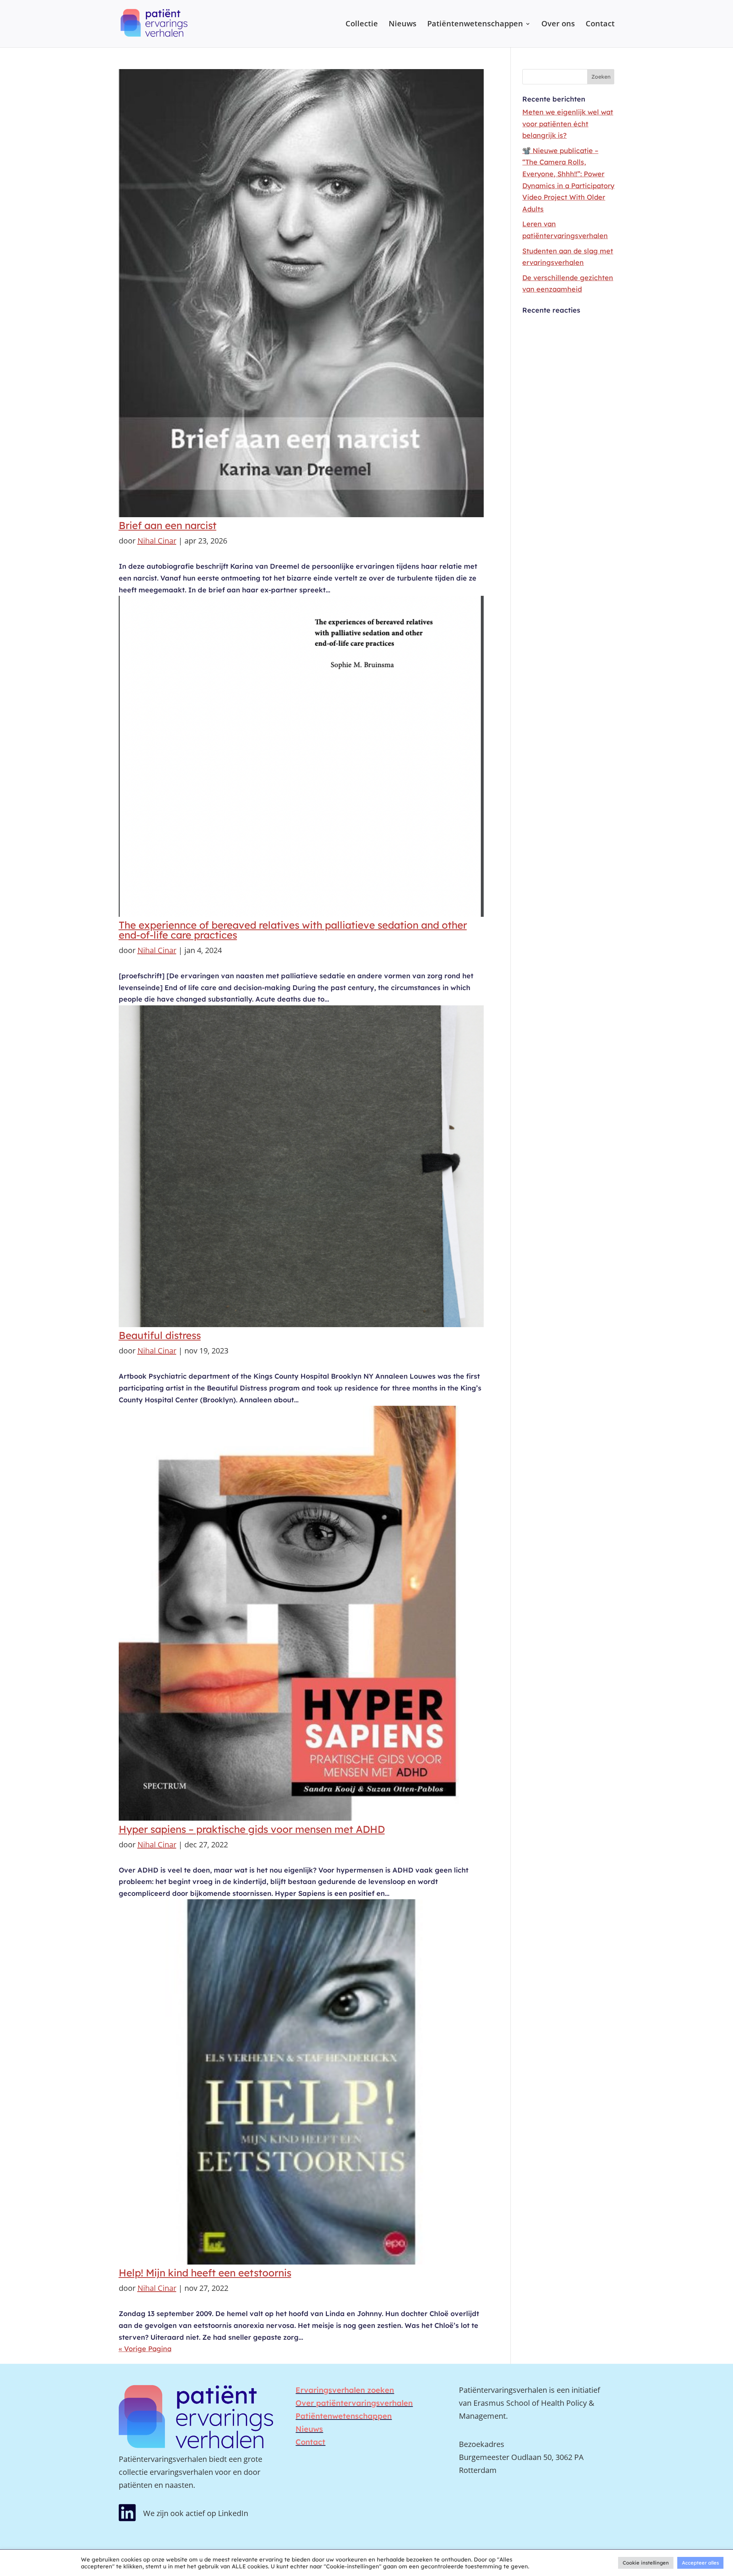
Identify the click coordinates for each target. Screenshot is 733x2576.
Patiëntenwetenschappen (475, 25)
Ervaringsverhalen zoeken (345, 2390)
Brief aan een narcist (168, 525)
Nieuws (403, 25)
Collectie (362, 25)
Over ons (558, 25)
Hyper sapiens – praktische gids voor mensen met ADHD (252, 1829)
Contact (600, 25)
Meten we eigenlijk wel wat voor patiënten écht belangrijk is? (568, 124)
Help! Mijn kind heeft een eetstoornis (205, 2273)
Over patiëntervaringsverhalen (354, 2403)
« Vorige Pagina (145, 2349)
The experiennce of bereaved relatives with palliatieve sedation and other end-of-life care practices (293, 930)
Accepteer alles (700, 2563)
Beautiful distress (160, 1335)
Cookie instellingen (646, 2563)
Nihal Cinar (157, 541)
